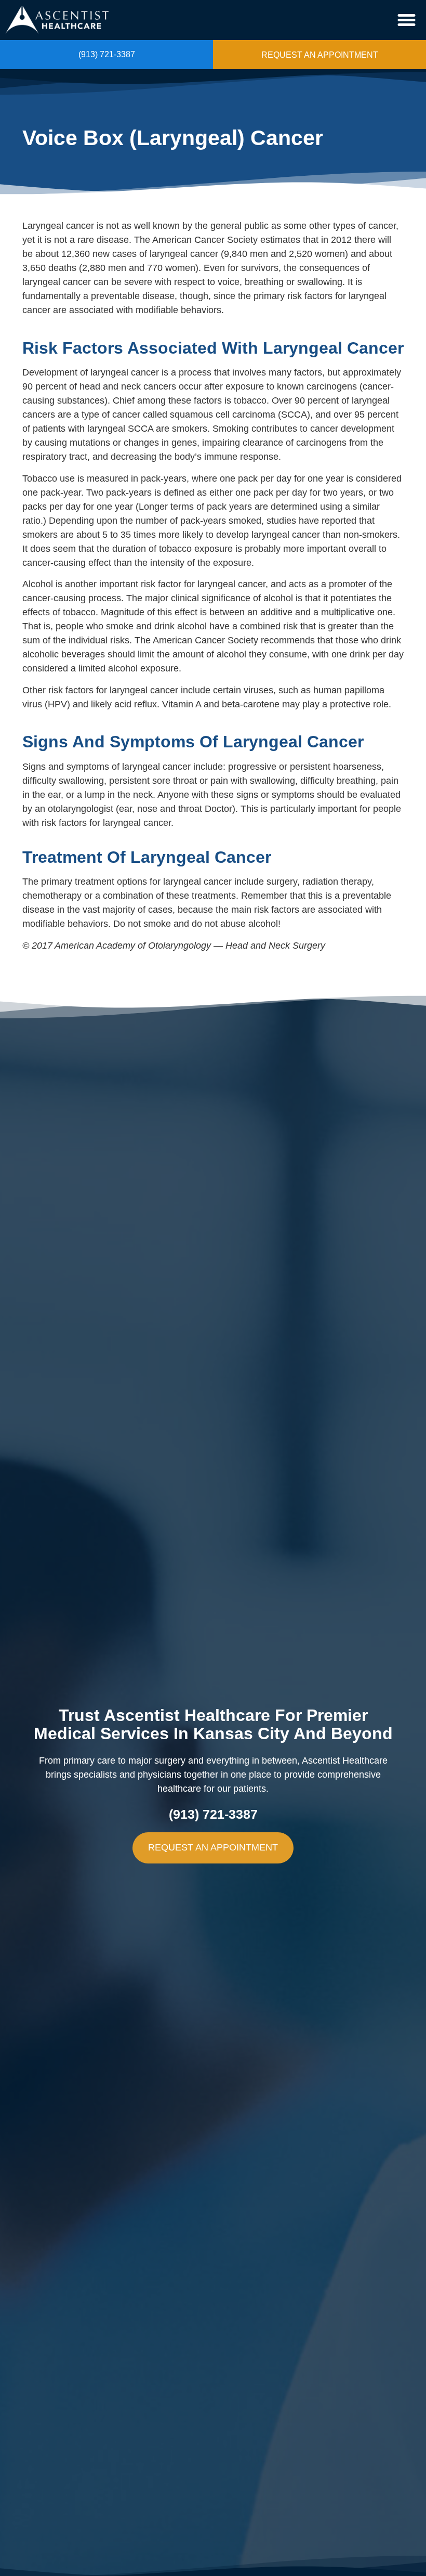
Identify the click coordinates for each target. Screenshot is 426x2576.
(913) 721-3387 (107, 54)
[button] (407, 20)
